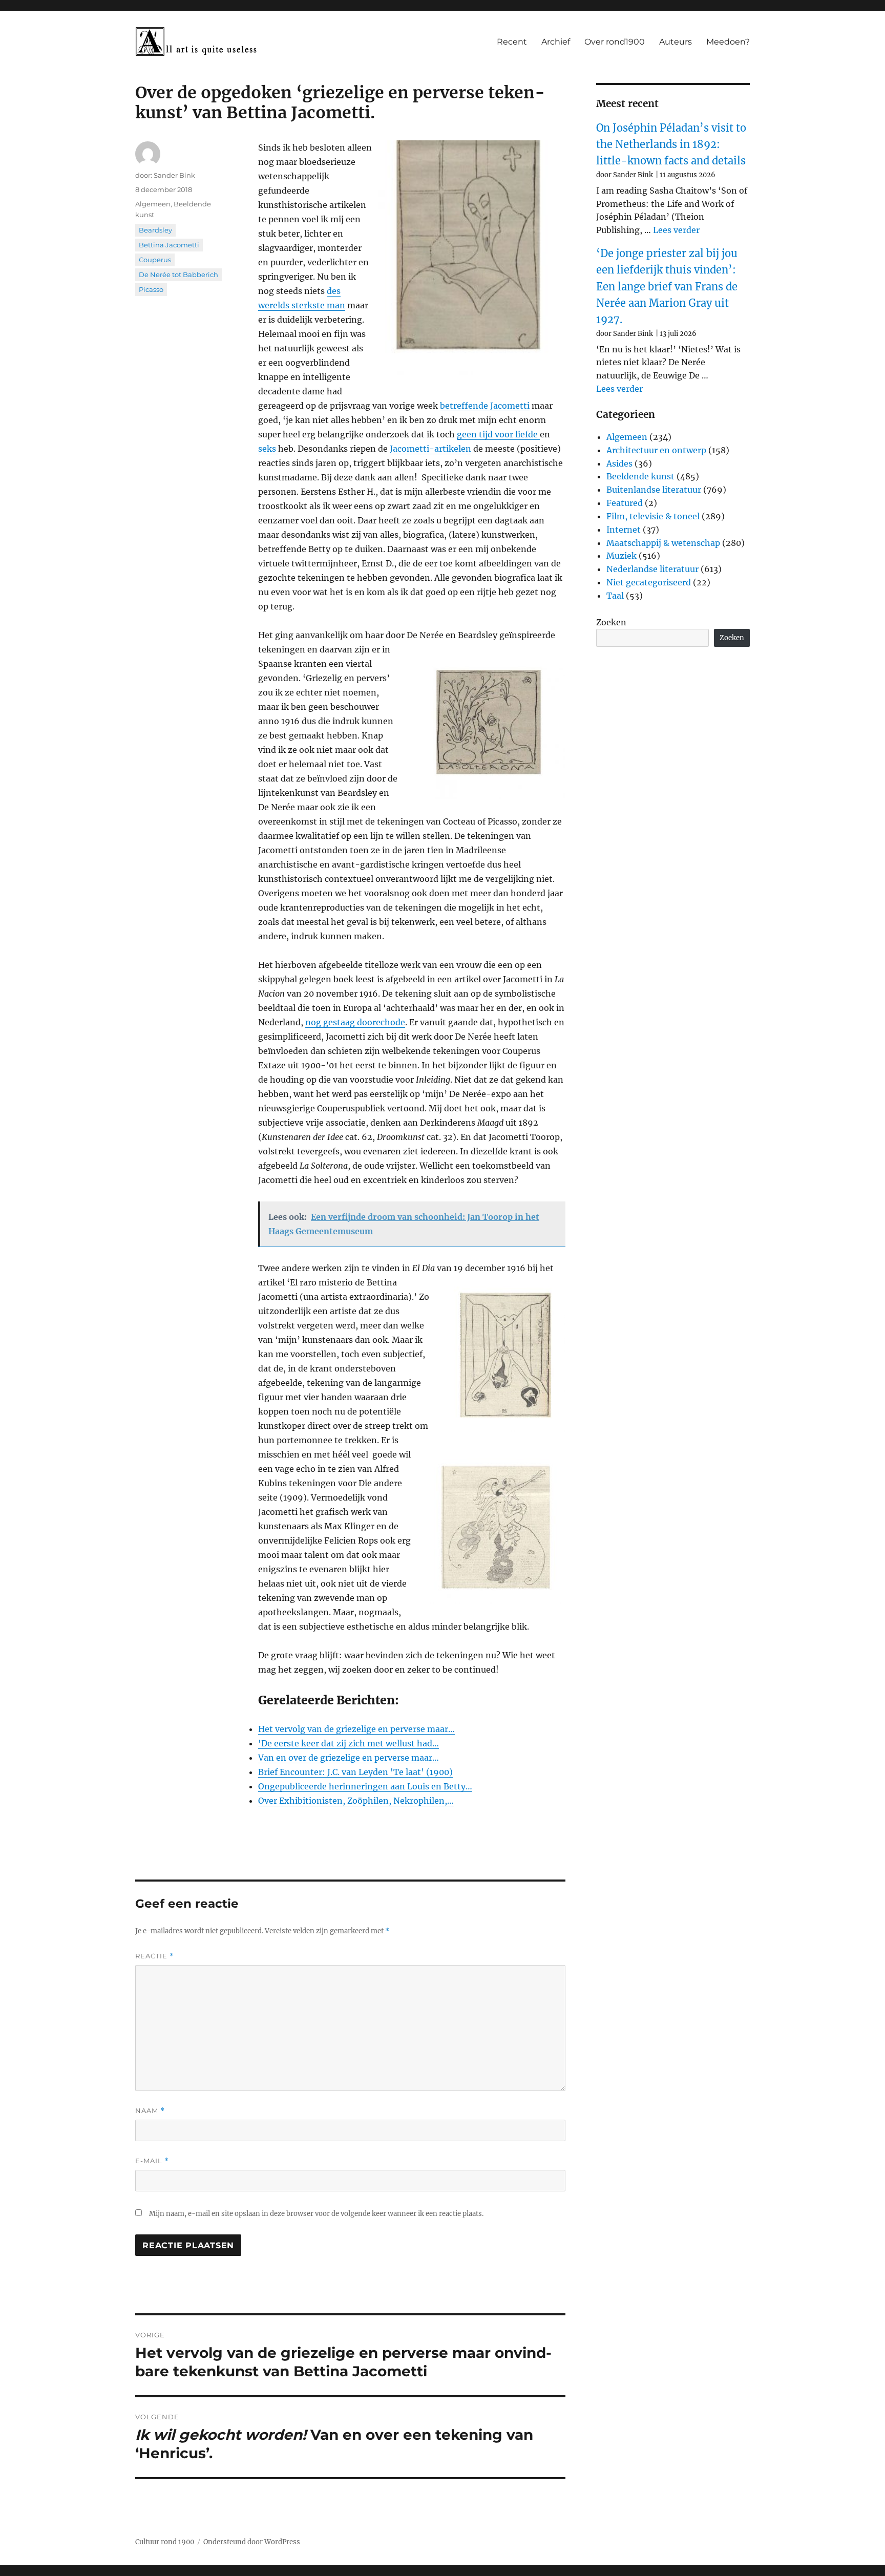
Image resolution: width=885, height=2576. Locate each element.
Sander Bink (174, 175)
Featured (625, 503)
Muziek (621, 556)
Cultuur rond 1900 (165, 2542)
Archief (556, 42)
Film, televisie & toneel (653, 516)
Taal (615, 596)
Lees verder (676, 230)
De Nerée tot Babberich (178, 275)
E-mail (152, 2161)
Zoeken (611, 622)
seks (268, 449)
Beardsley (155, 230)
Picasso (151, 289)
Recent (512, 42)
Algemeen (153, 204)
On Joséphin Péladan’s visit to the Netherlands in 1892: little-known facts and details (671, 144)
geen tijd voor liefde (498, 434)
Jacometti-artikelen (430, 449)
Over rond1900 (615, 42)
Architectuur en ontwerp (656, 450)
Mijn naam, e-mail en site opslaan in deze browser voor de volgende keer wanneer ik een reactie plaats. (316, 2214)
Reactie (155, 1956)
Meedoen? (728, 42)
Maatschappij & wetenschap (663, 543)
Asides (619, 463)
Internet (624, 530)
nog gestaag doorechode (355, 1022)
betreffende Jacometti (485, 406)
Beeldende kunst (640, 476)
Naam (150, 2111)
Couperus (155, 260)
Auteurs (676, 42)
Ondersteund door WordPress (252, 2542)
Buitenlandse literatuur (654, 490)
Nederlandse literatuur (652, 569)
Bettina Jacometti (169, 245)
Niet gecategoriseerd (649, 582)
